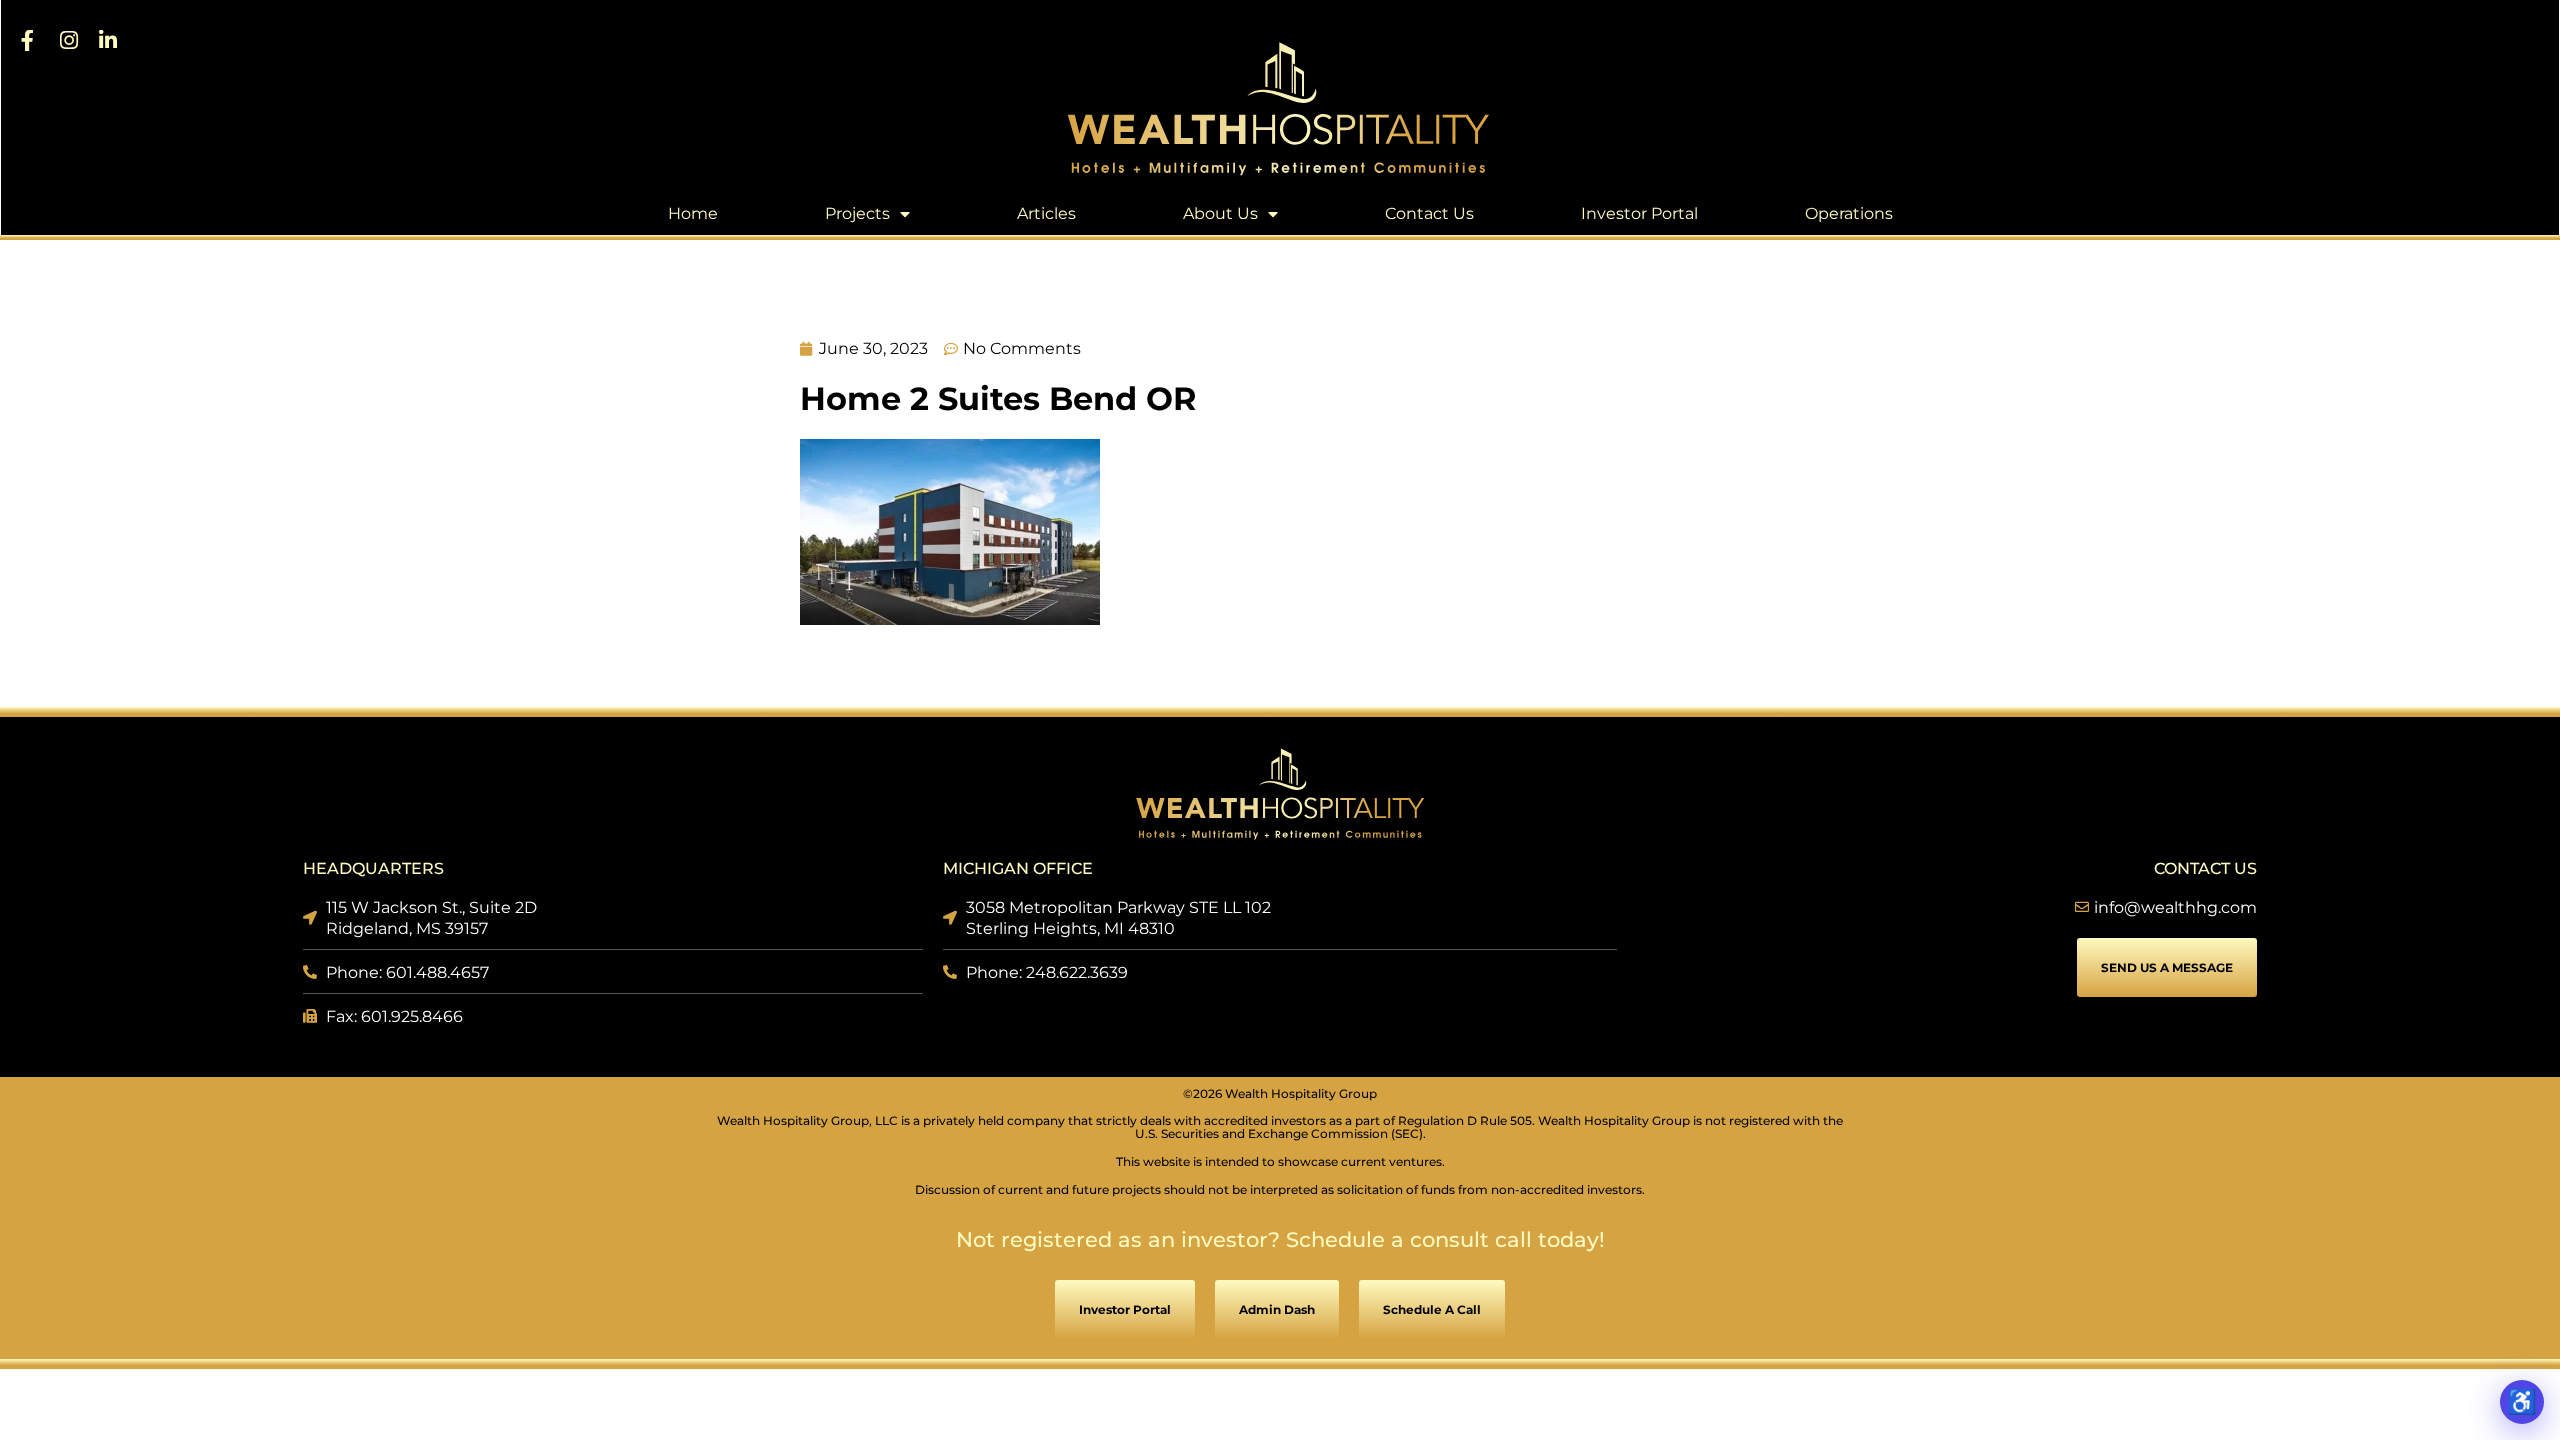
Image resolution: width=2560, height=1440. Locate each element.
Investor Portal (1639, 213)
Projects (857, 213)
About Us (1220, 213)
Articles (1046, 213)
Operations (1849, 213)
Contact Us (1429, 213)
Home (693, 213)
